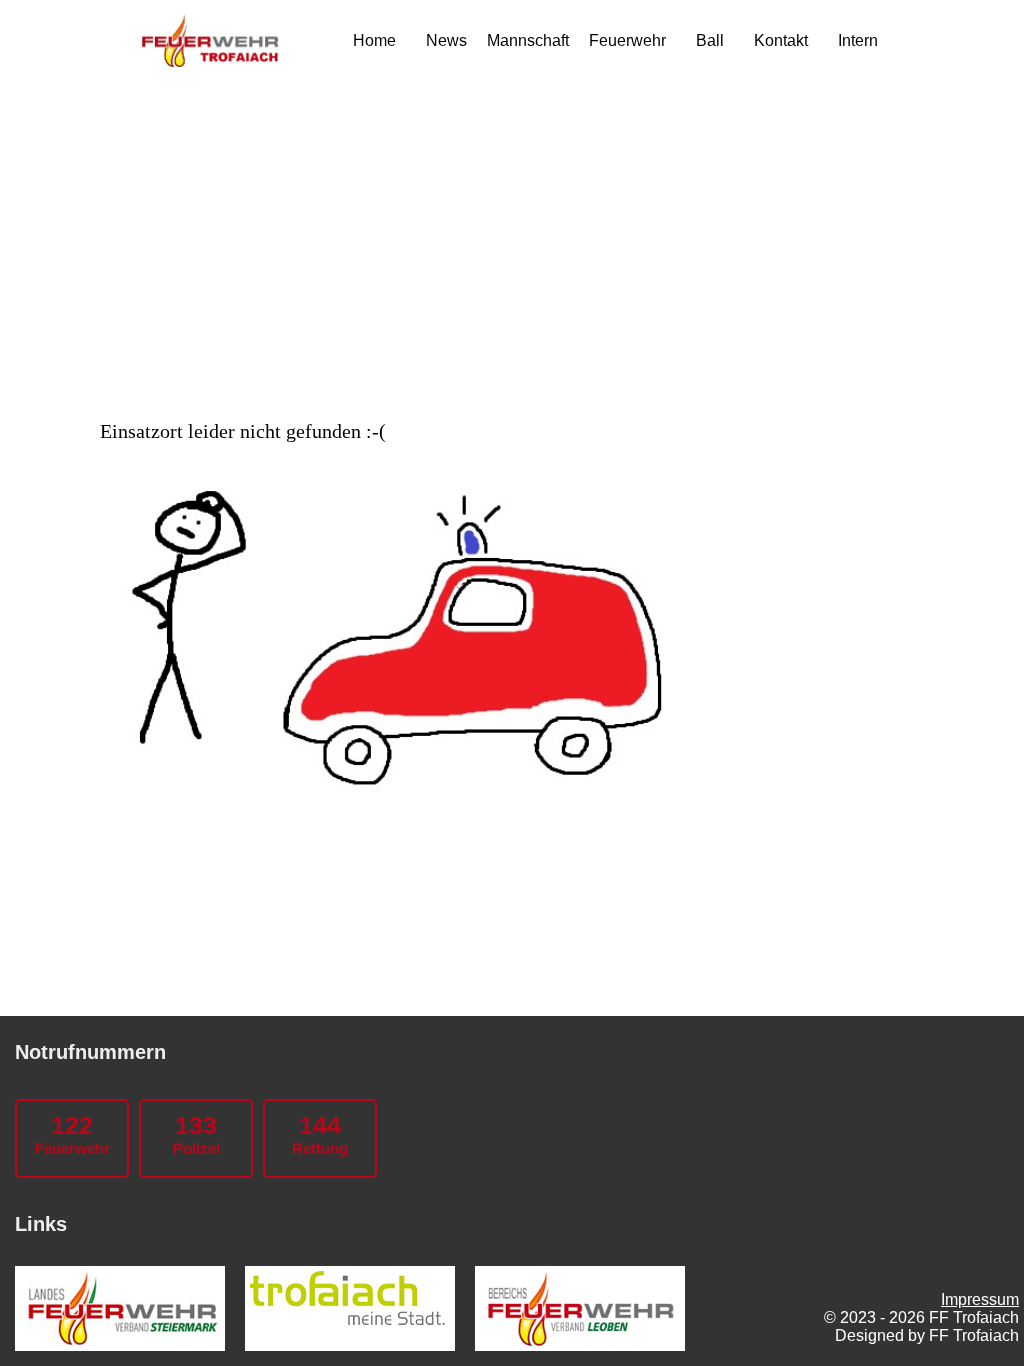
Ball (710, 40)
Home (374, 40)
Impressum (980, 1299)
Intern (858, 40)
